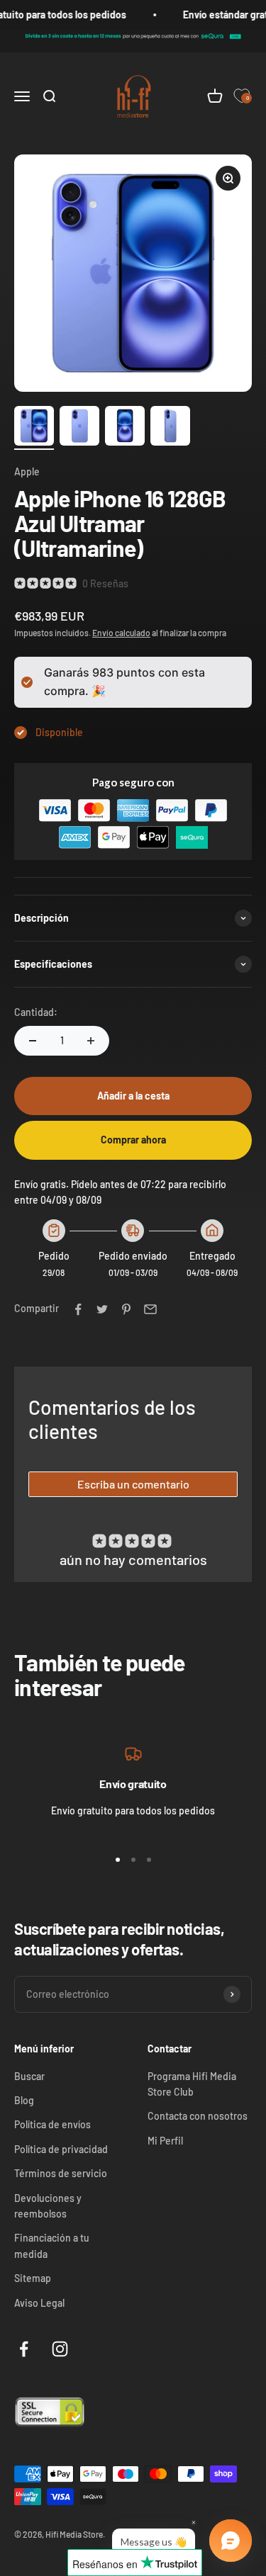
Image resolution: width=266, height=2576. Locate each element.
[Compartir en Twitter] (102, 1309)
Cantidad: (36, 1012)
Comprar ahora (133, 1140)
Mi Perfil (165, 2141)
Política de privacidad (61, 2149)
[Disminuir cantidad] (33, 1041)
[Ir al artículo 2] (79, 428)
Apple (27, 471)
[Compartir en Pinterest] (126, 1309)
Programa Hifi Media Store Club (192, 2084)
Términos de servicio (61, 2173)
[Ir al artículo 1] (34, 428)
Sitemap (33, 2278)
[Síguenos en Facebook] (24, 2349)
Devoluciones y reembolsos (48, 2206)
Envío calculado (121, 633)
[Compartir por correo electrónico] (150, 1309)
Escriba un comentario (133, 1484)
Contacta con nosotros (198, 2116)
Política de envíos (52, 2124)
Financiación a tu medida (52, 2245)
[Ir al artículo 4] (170, 428)
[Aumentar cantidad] (91, 1041)
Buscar (29, 2076)
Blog (24, 2100)
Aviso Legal (39, 2303)
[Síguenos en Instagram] (60, 2349)
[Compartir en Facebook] (78, 1309)
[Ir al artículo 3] (125, 428)
